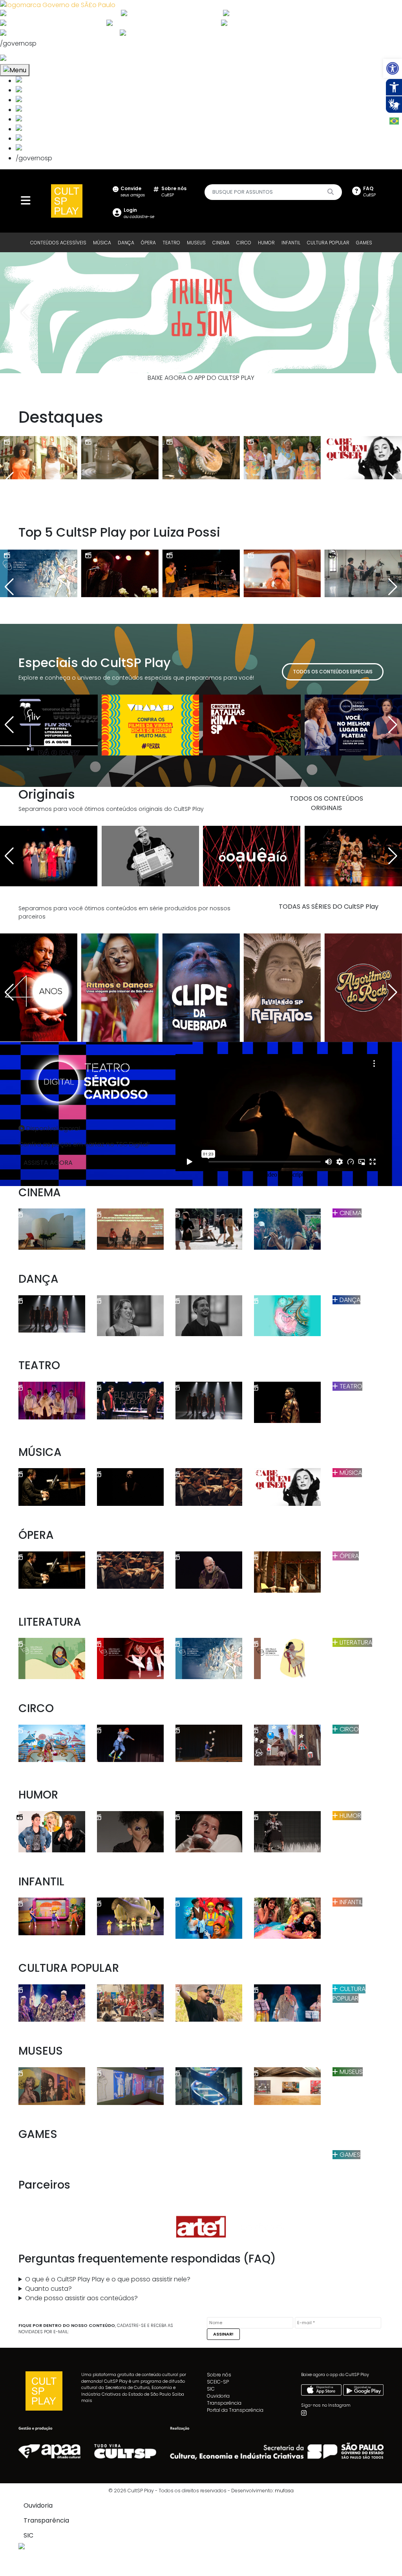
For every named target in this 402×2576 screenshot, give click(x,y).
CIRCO (244, 243)
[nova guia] (33, 59)
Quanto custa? (48, 2289)
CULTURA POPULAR (328, 243)
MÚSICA (102, 243)
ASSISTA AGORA (48, 1163)
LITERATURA (355, 1642)
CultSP (174, 192)
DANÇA (126, 243)
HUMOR (266, 243)
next (376, 313)
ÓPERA (148, 243)
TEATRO (171, 243)
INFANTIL (291, 243)
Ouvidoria (218, 2396)
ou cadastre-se (139, 213)
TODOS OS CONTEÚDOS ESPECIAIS (333, 672)
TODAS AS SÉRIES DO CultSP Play (329, 907)
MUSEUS (196, 243)
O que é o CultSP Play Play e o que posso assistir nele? (108, 2279)
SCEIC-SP (218, 2382)
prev (26, 313)
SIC (211, 2389)
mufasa (284, 2491)
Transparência (224, 2403)
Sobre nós (219, 2375)
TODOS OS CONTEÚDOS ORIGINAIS (326, 803)
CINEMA (221, 243)
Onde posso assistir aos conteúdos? (81, 2298)
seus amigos (133, 192)
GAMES (364, 243)
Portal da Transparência (235, 2410)
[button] (393, 68)
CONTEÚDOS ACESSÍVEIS (58, 243)
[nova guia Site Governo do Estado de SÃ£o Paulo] (58, 5)
